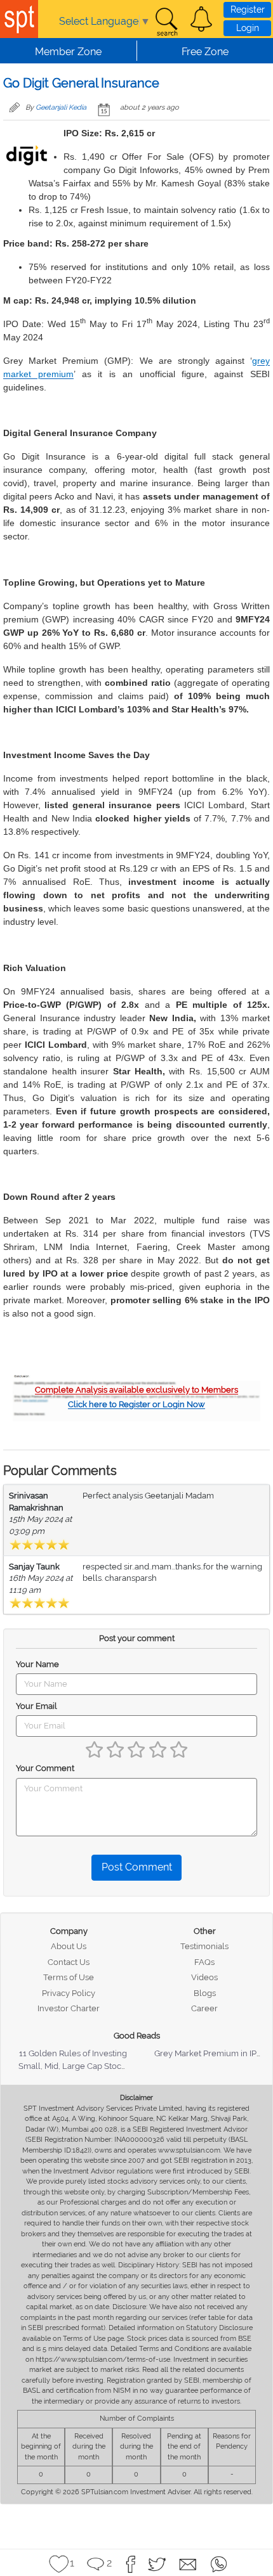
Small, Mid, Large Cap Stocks (74, 2066)
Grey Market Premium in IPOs (210, 2053)
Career (204, 2008)
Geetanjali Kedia (61, 107)
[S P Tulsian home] (19, 19)
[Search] (166, 22)
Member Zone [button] (68, 52)
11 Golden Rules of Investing (73, 2053)
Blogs (205, 1993)
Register (248, 10)
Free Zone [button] (205, 52)
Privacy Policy (69, 1993)
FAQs (204, 1962)
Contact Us (69, 1962)
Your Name (37, 1664)
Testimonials (204, 1946)
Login (248, 28)
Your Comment (45, 1768)
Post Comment (137, 1867)
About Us (69, 1946)
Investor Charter (69, 2008)
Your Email (37, 1706)
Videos (204, 1977)
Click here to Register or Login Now (136, 1404)
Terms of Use (69, 1977)
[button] (201, 19)
